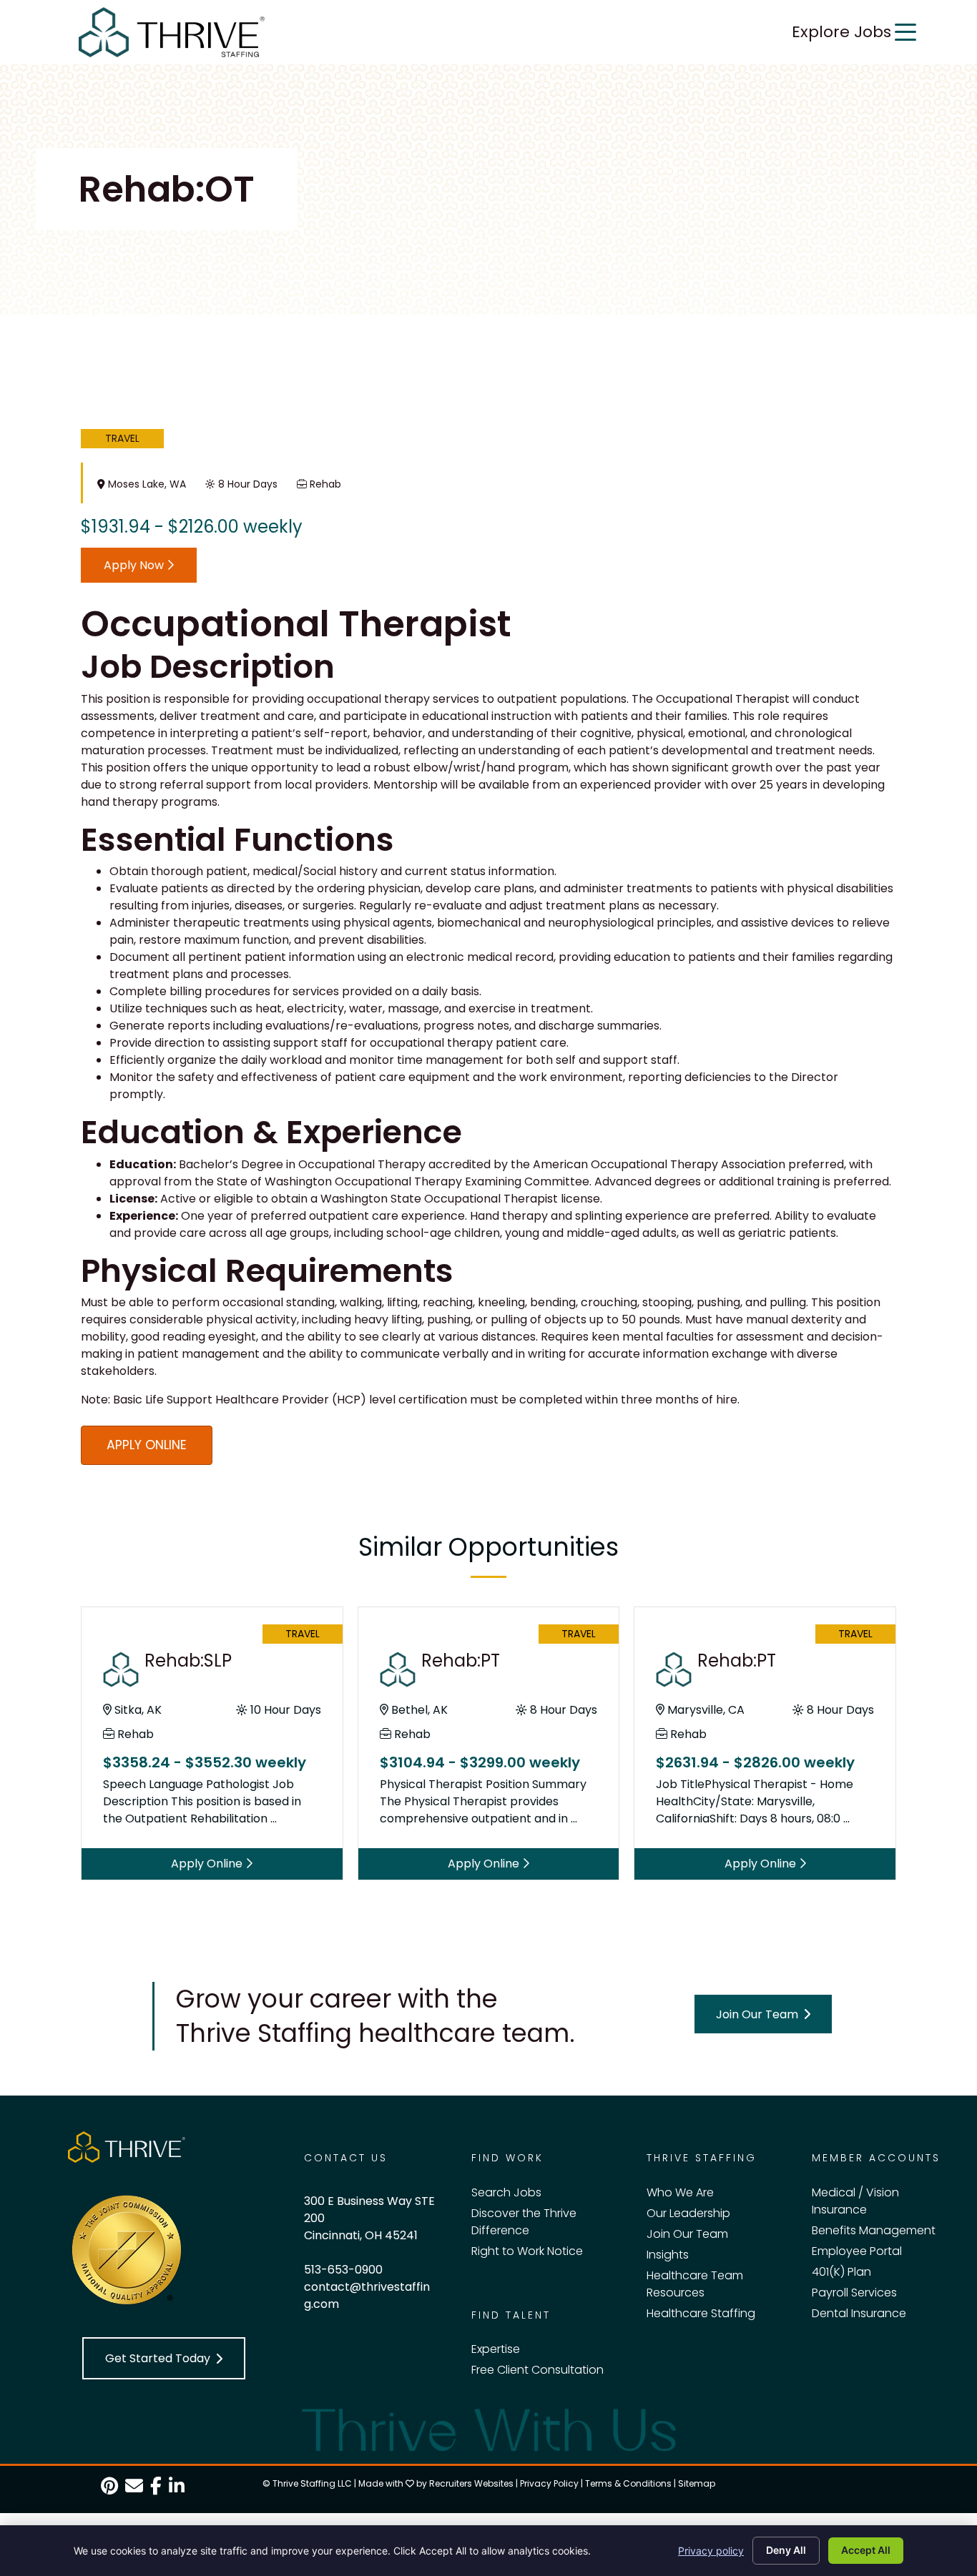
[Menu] (905, 32)
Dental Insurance (859, 2313)
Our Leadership (688, 2213)
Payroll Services (854, 2293)
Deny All (786, 2550)
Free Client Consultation (537, 2370)
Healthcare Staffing (701, 2313)
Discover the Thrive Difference (524, 2222)
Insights (668, 2255)
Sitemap (697, 2483)
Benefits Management (874, 2230)
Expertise (496, 2349)
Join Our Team (687, 2234)
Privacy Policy (549, 2483)
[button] (763, 2014)
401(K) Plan (841, 2272)
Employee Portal (857, 2251)
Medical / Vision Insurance (855, 2201)
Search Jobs (506, 2192)
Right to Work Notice (527, 2251)
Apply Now (135, 565)
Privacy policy (711, 2551)
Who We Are (680, 2192)
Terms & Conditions (628, 2483)
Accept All (866, 2550)
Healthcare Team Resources (695, 2284)
